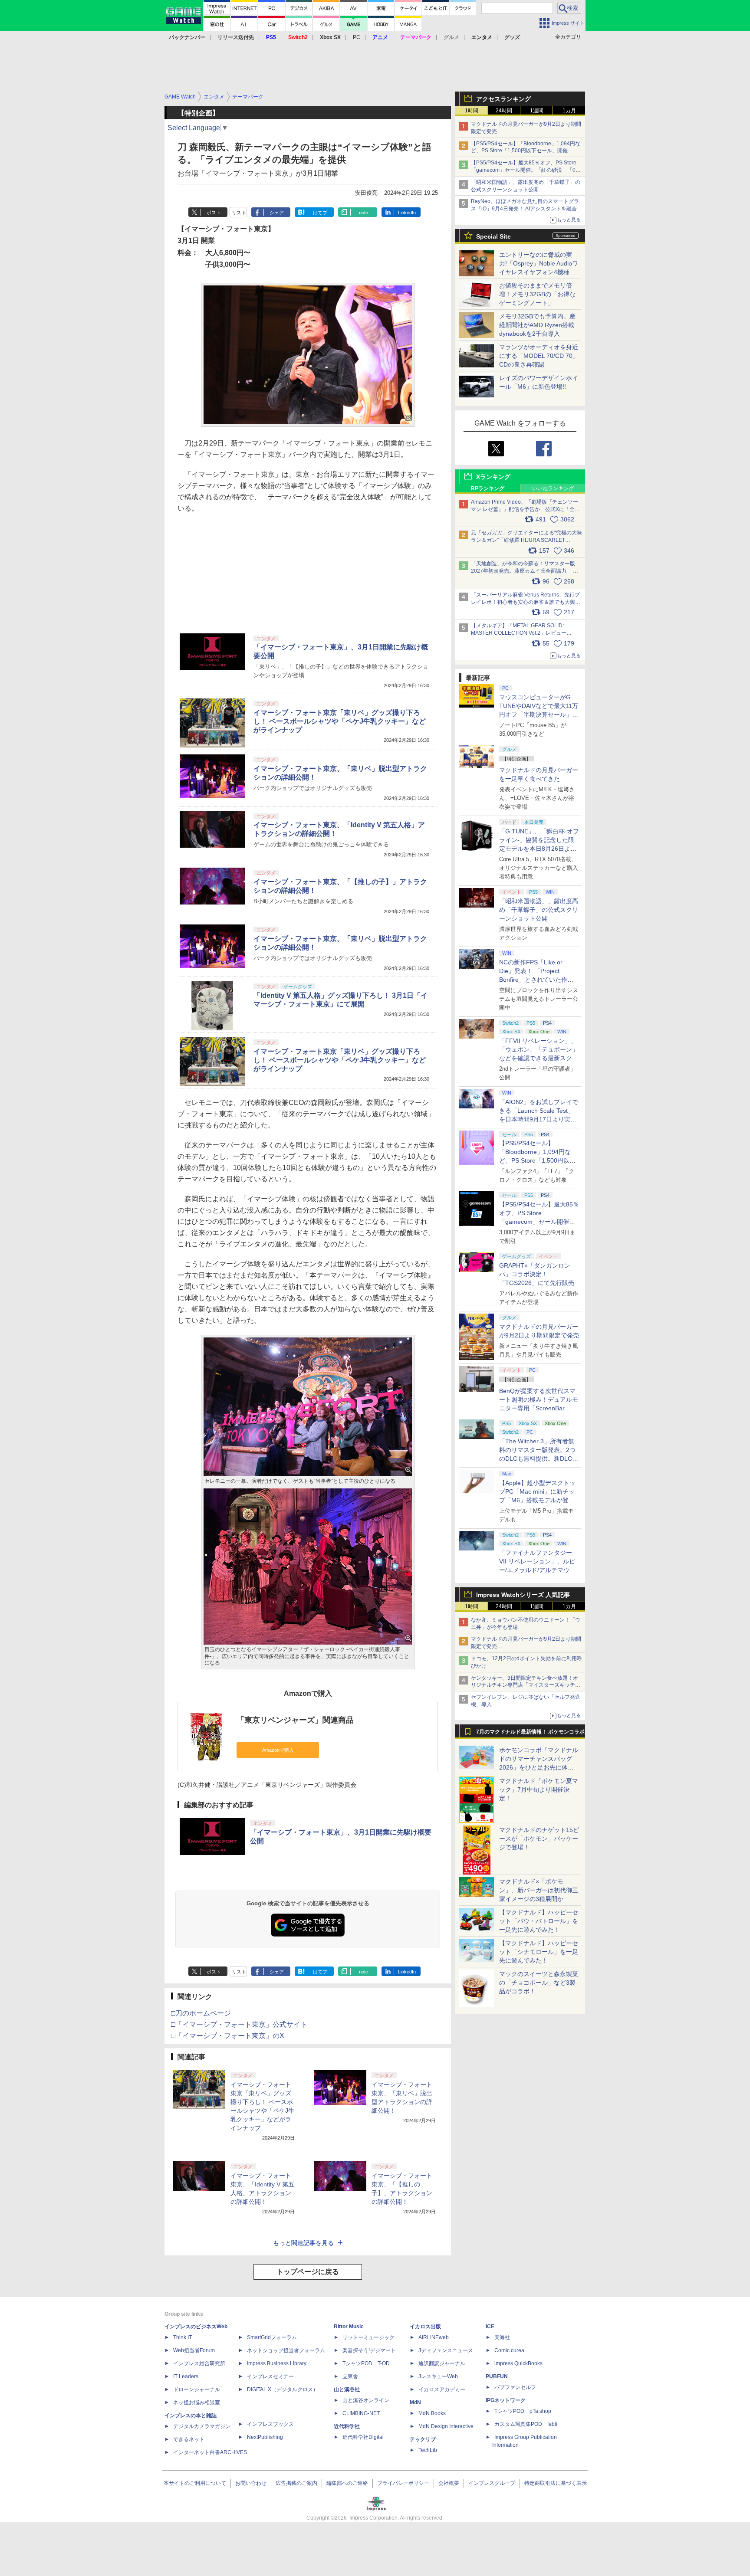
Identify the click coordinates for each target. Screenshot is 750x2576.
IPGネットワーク (506, 2400)
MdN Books (432, 2413)
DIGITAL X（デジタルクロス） (283, 2389)
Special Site (493, 236)
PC (357, 37)
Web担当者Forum (194, 2350)
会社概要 (449, 2483)
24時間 (504, 111)
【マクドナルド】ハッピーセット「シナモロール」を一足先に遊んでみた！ (539, 1952)
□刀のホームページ (201, 2013)
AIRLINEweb (434, 2337)
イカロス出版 (425, 2327)
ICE (490, 2327)
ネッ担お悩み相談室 (197, 2402)
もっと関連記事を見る (303, 2243)
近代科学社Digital (363, 2437)
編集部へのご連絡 (347, 2483)
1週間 (537, 111)
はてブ (320, 213)
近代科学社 (347, 2426)
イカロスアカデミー (442, 2389)
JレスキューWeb (438, 2376)
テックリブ (423, 2439)
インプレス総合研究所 (199, 2363)
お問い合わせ (251, 2483)
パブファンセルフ (515, 2387)
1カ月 (569, 111)
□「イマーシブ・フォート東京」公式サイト (239, 2024)
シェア (277, 213)
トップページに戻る (308, 2272)
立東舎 (350, 2376)
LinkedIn (407, 213)
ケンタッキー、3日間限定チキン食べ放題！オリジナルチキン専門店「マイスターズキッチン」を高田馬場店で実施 (525, 1685)
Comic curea (509, 2350)
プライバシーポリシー (403, 2483)
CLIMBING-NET (361, 2413)
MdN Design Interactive (446, 2426)
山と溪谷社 (347, 2389)
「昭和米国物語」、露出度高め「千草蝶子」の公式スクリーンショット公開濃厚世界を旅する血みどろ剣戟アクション (526, 190)
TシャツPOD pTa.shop (523, 2411)
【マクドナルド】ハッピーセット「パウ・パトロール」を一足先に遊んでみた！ (539, 1921)
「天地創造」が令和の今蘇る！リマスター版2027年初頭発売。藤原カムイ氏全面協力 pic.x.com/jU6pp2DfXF (523, 571)
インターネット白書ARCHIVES (210, 2452)
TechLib (428, 2450)
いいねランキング (553, 488)
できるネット (189, 2439)
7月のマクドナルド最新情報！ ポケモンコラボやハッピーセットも (530, 1734)
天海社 (502, 2337)
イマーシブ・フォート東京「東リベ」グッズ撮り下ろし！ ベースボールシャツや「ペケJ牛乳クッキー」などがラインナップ (340, 721)
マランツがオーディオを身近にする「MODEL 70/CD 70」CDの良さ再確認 (539, 356)
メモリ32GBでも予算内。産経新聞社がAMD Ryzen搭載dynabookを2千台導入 (537, 325)
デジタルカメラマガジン (202, 2426)
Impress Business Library (277, 2363)
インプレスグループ (492, 2483)
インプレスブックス (270, 2424)
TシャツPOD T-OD (366, 2363)
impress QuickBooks (518, 2363)
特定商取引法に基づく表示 (556, 2483)
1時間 (472, 111)
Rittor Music (349, 2327)
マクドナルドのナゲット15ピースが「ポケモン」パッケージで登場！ (539, 1839)
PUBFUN (497, 2376)
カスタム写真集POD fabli (526, 2424)
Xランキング (493, 477)
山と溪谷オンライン (366, 2400)
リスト (239, 213)
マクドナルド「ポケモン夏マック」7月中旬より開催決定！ (539, 1789)
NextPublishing (265, 2437)
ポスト (214, 213)
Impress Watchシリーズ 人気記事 (523, 1595)
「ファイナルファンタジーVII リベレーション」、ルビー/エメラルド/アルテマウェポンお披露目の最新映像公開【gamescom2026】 (539, 1570)
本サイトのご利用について (195, 2483)
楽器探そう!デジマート (369, 2350)
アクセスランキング (503, 99)
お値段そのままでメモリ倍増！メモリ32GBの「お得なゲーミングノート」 (537, 294)
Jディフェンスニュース (446, 2350)
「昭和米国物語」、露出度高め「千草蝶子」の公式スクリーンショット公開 (539, 910)
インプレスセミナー (270, 2376)
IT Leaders (186, 2376)
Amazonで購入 (278, 1750)
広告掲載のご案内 (296, 2483)
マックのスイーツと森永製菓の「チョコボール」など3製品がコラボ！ (539, 1983)
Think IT (183, 2337)
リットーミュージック (368, 2337)
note (363, 213)
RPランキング (488, 488)
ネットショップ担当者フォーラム (286, 2350)
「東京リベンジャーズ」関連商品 (295, 1720)
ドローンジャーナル (197, 2389)
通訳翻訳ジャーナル (442, 2363)
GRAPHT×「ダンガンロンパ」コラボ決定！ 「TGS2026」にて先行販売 (537, 1274)
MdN (415, 2402)
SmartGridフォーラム (272, 2337)
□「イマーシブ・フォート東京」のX (228, 2036)
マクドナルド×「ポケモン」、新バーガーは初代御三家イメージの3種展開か (539, 1890)
